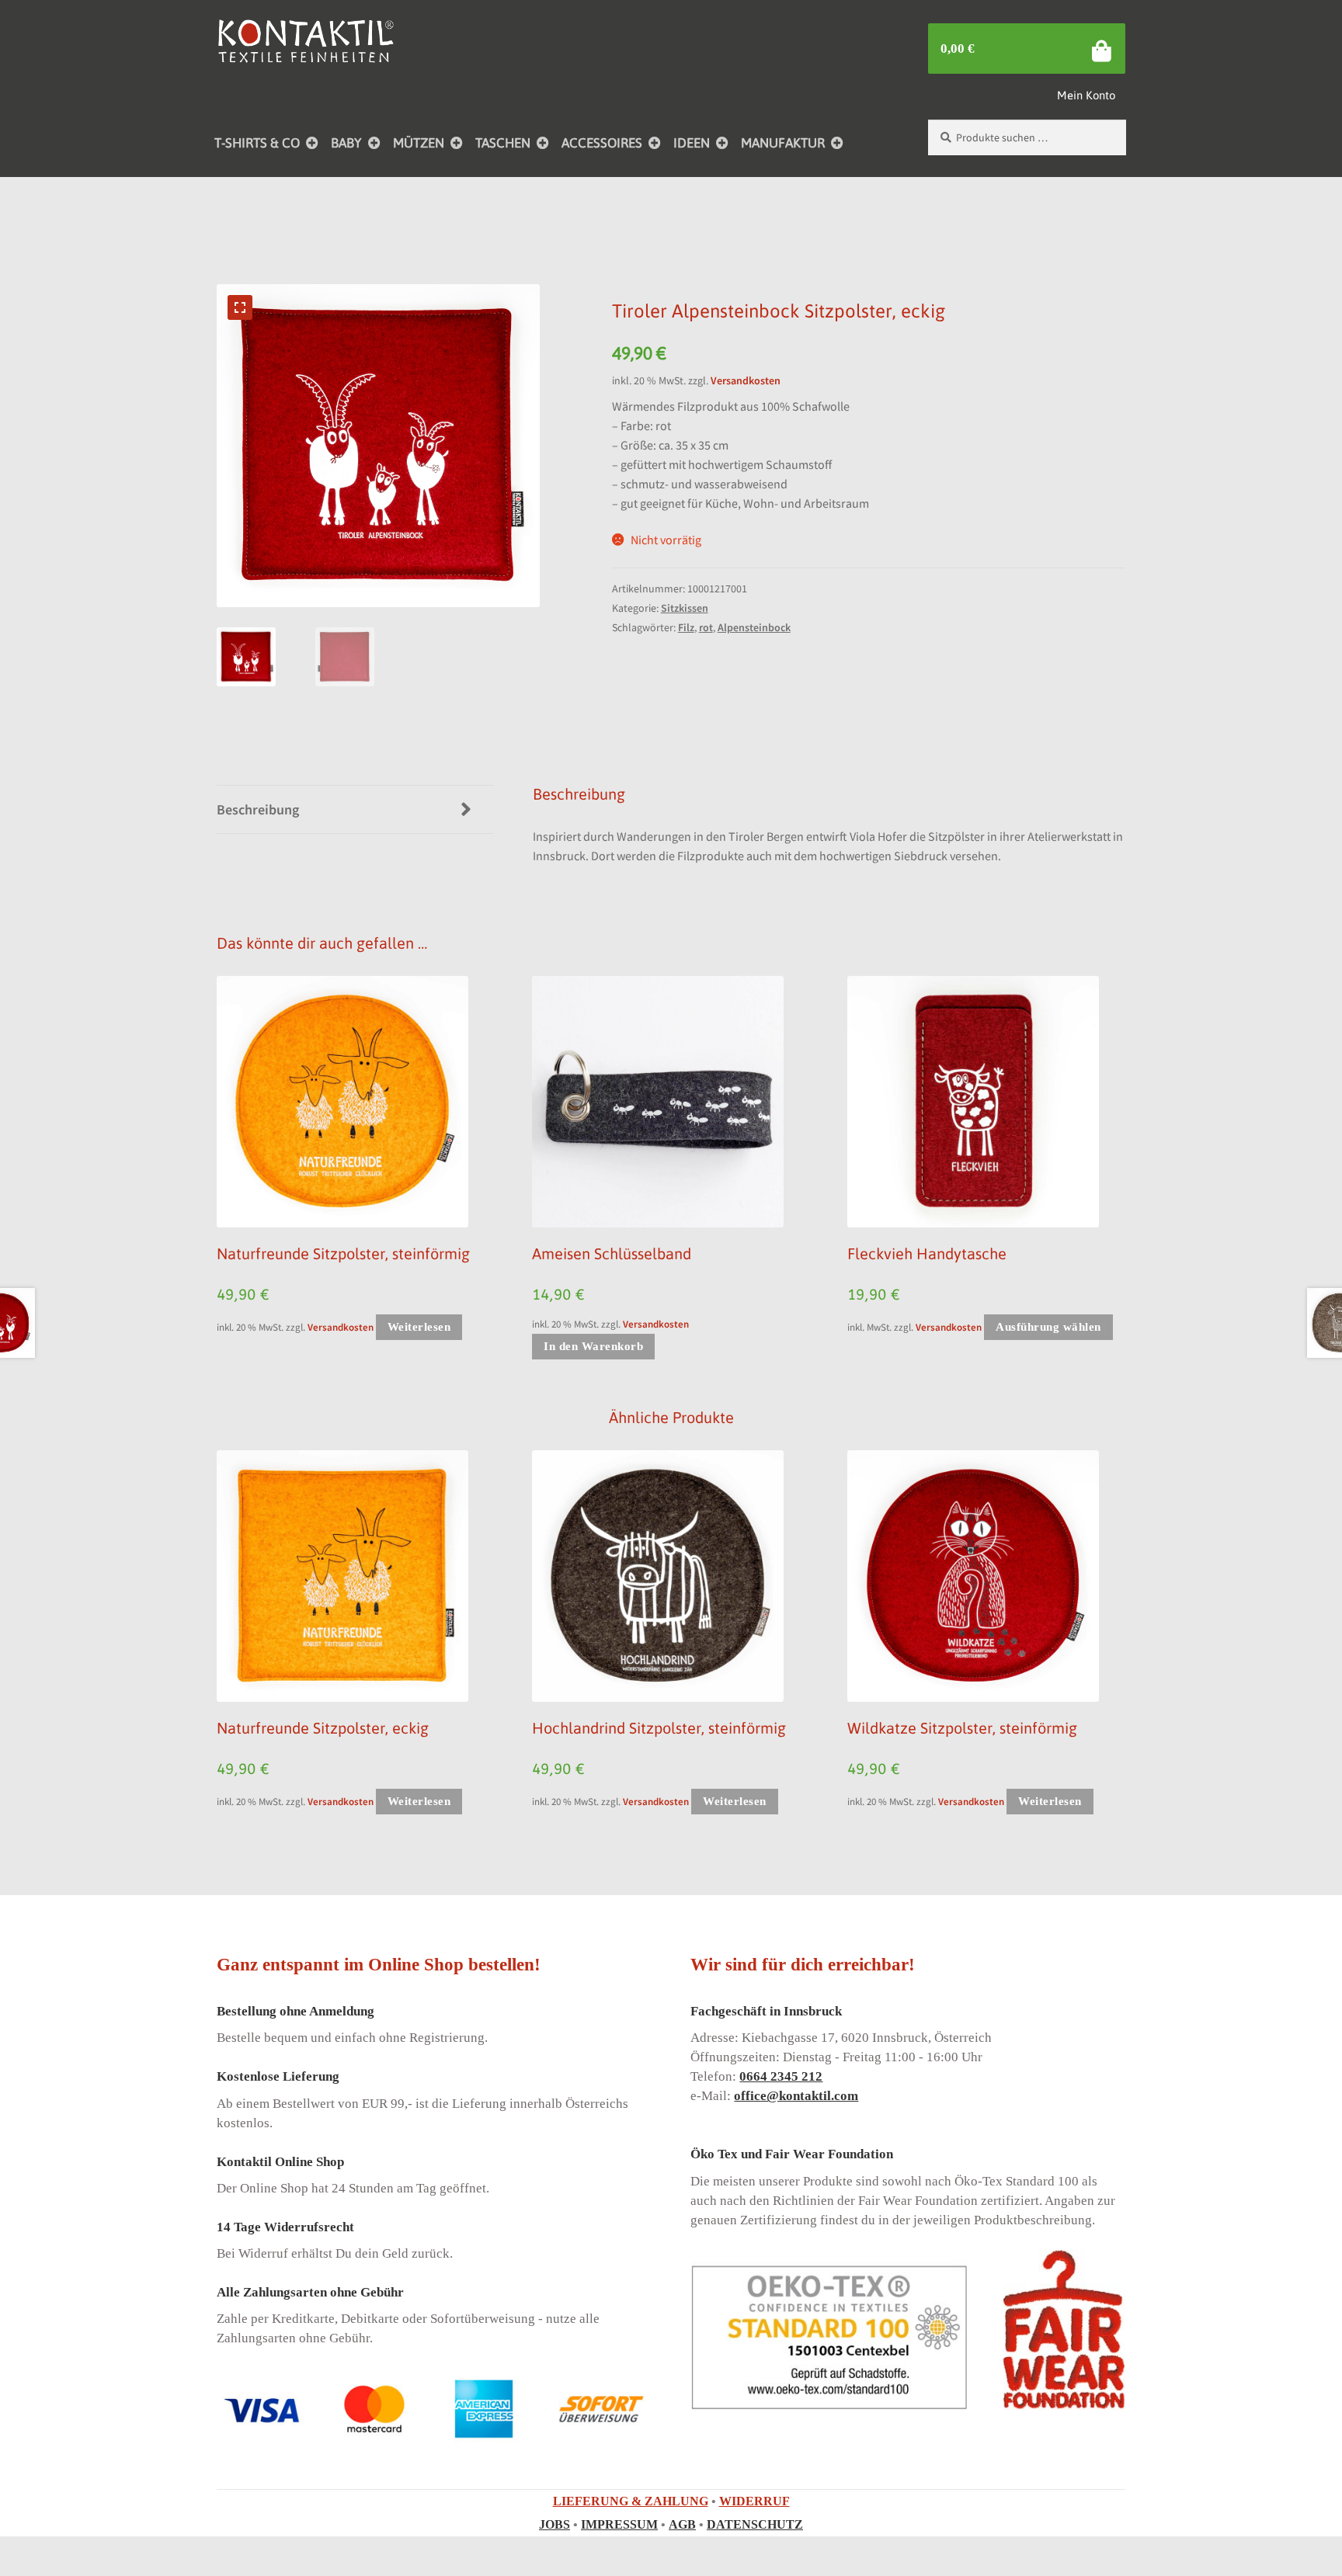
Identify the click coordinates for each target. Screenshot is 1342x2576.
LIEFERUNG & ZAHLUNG (631, 2502)
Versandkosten (746, 380)
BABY (346, 143)
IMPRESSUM (619, 2525)
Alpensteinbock (754, 627)
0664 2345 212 (781, 2077)
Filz (686, 627)
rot (706, 627)
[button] (240, 307)
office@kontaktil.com (796, 2097)
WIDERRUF (754, 2502)
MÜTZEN (419, 143)
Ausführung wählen (1048, 1327)
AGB (682, 2525)
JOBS (555, 2525)
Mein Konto (1086, 95)
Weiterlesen (419, 1327)
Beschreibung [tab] (258, 809)
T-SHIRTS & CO (257, 143)
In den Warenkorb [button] (593, 1346)
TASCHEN (503, 143)
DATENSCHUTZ (755, 2525)
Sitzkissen (685, 608)
